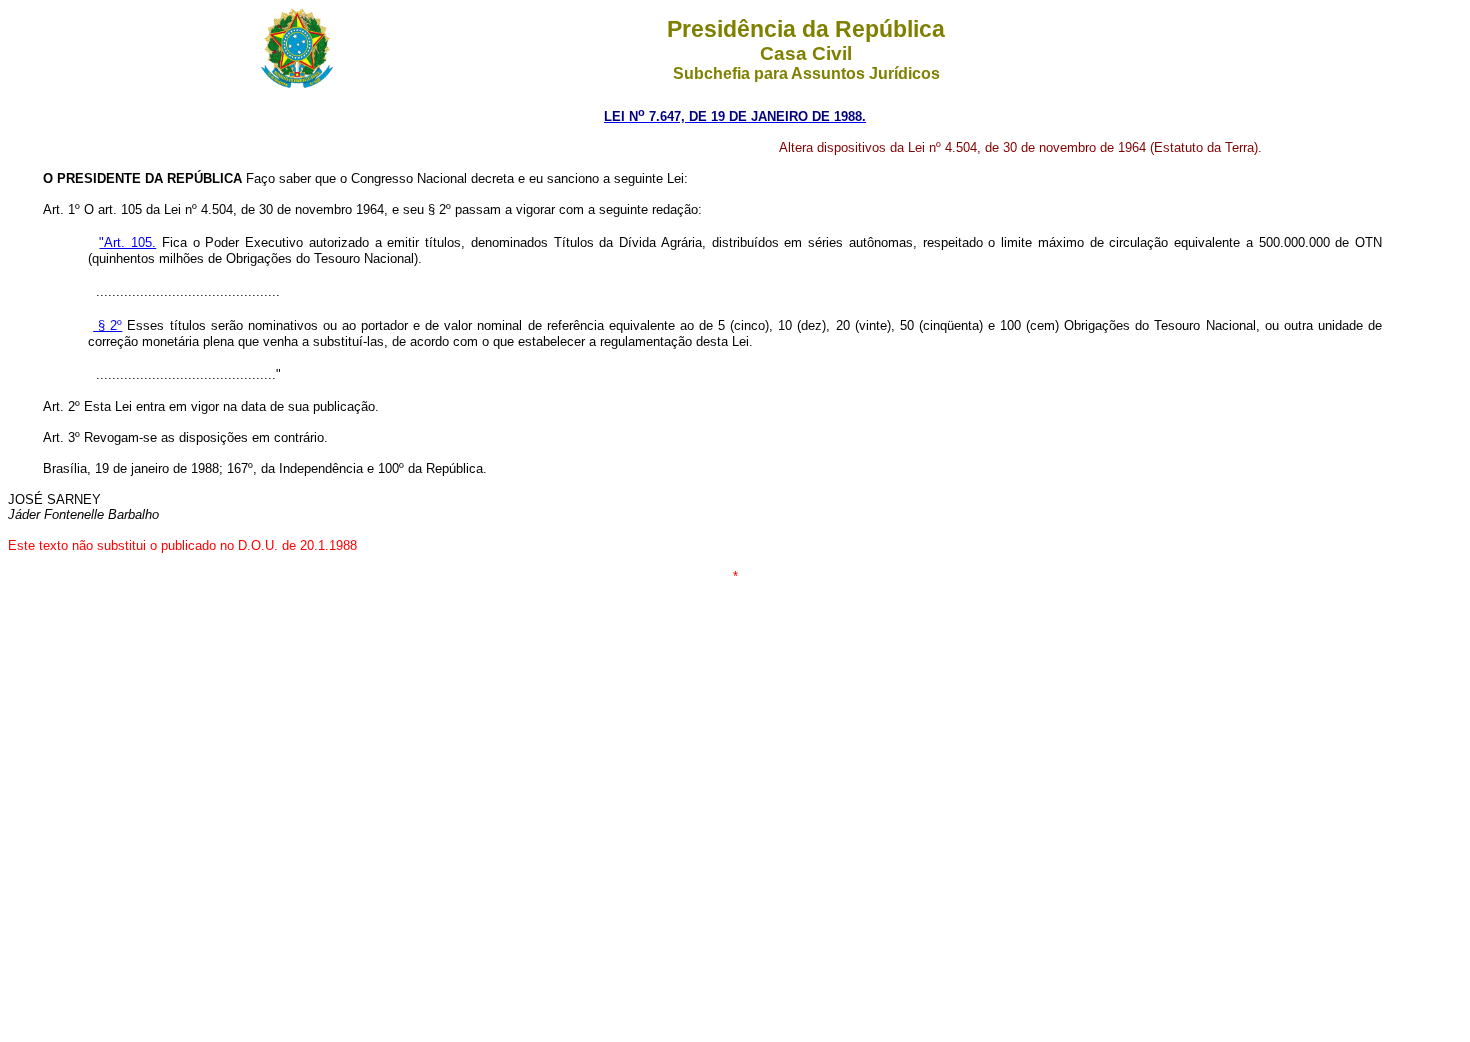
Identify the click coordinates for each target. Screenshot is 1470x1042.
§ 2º (107, 325)
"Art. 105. (127, 242)
